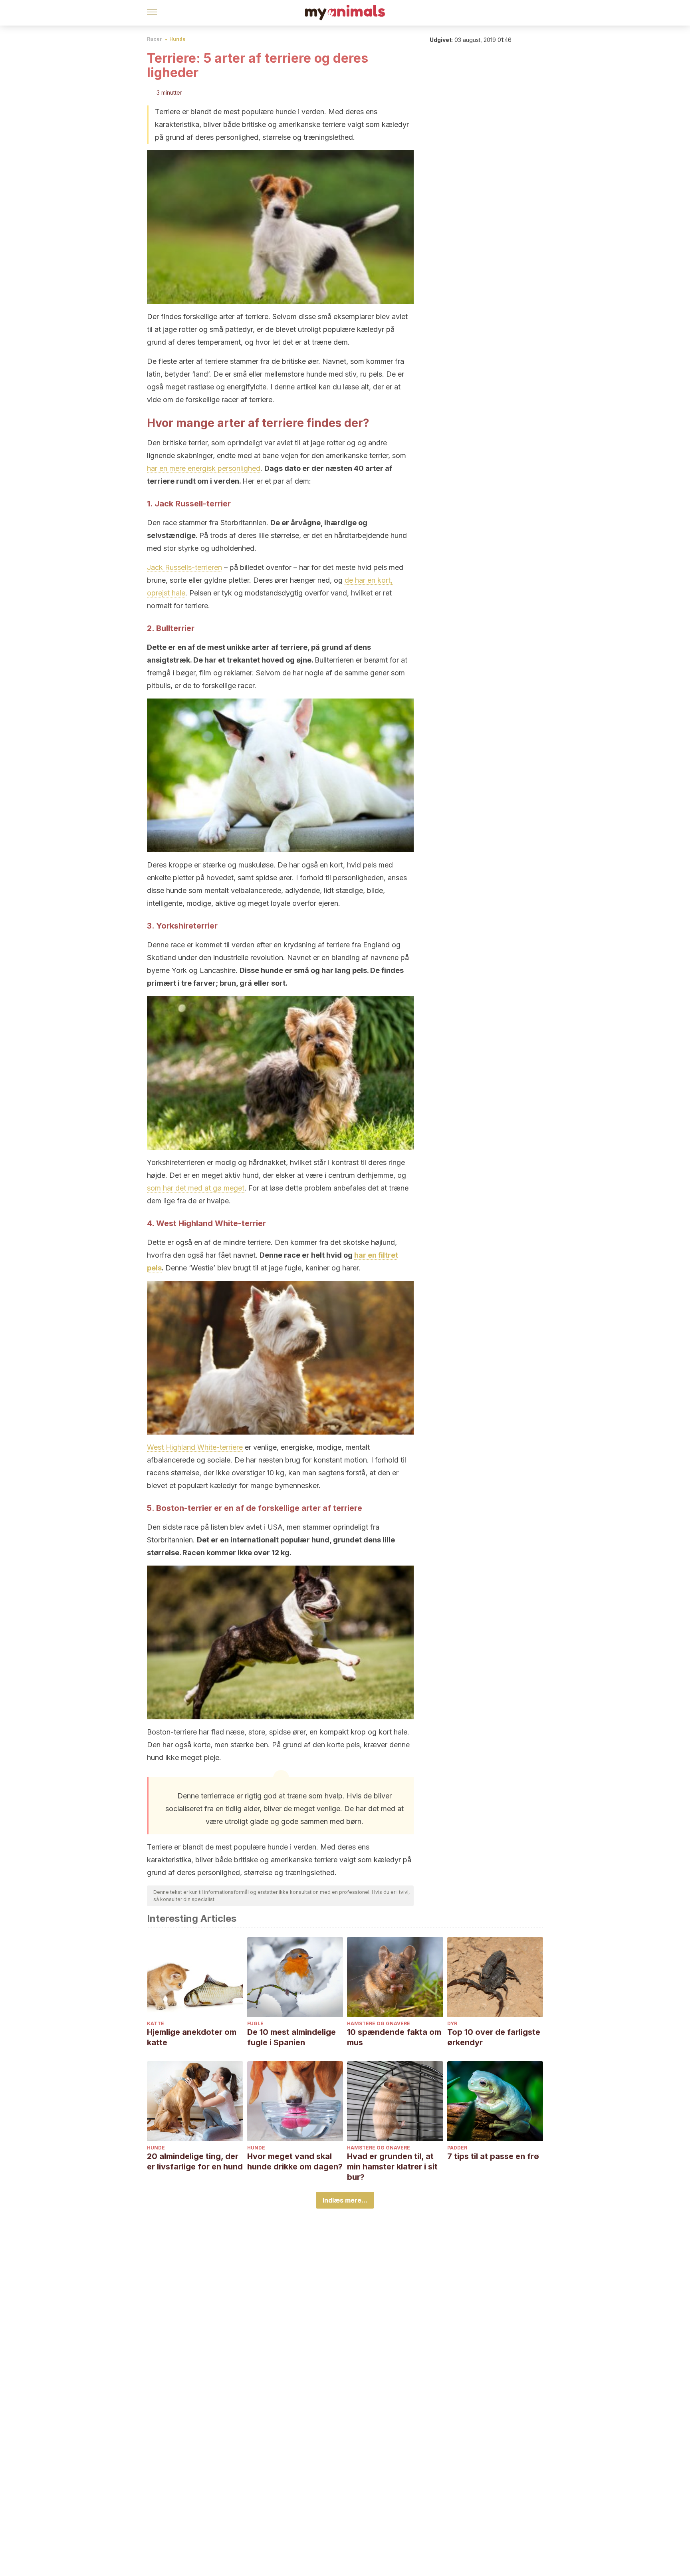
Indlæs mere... (345, 2200)
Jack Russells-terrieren (184, 567)
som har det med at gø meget (196, 1188)
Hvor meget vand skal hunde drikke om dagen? (295, 2161)
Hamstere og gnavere (379, 2023)
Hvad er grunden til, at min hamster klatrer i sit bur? (392, 2167)
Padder (457, 2148)
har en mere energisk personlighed (204, 468)
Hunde (177, 39)
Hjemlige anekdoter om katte (192, 2037)
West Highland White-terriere (195, 1447)
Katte (156, 2023)
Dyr (452, 2023)
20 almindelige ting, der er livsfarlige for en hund (195, 2161)
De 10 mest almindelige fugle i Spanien (291, 2037)
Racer (155, 39)
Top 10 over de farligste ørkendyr (494, 2037)
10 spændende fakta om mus (394, 2037)
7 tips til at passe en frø (493, 2156)
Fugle (255, 2023)
